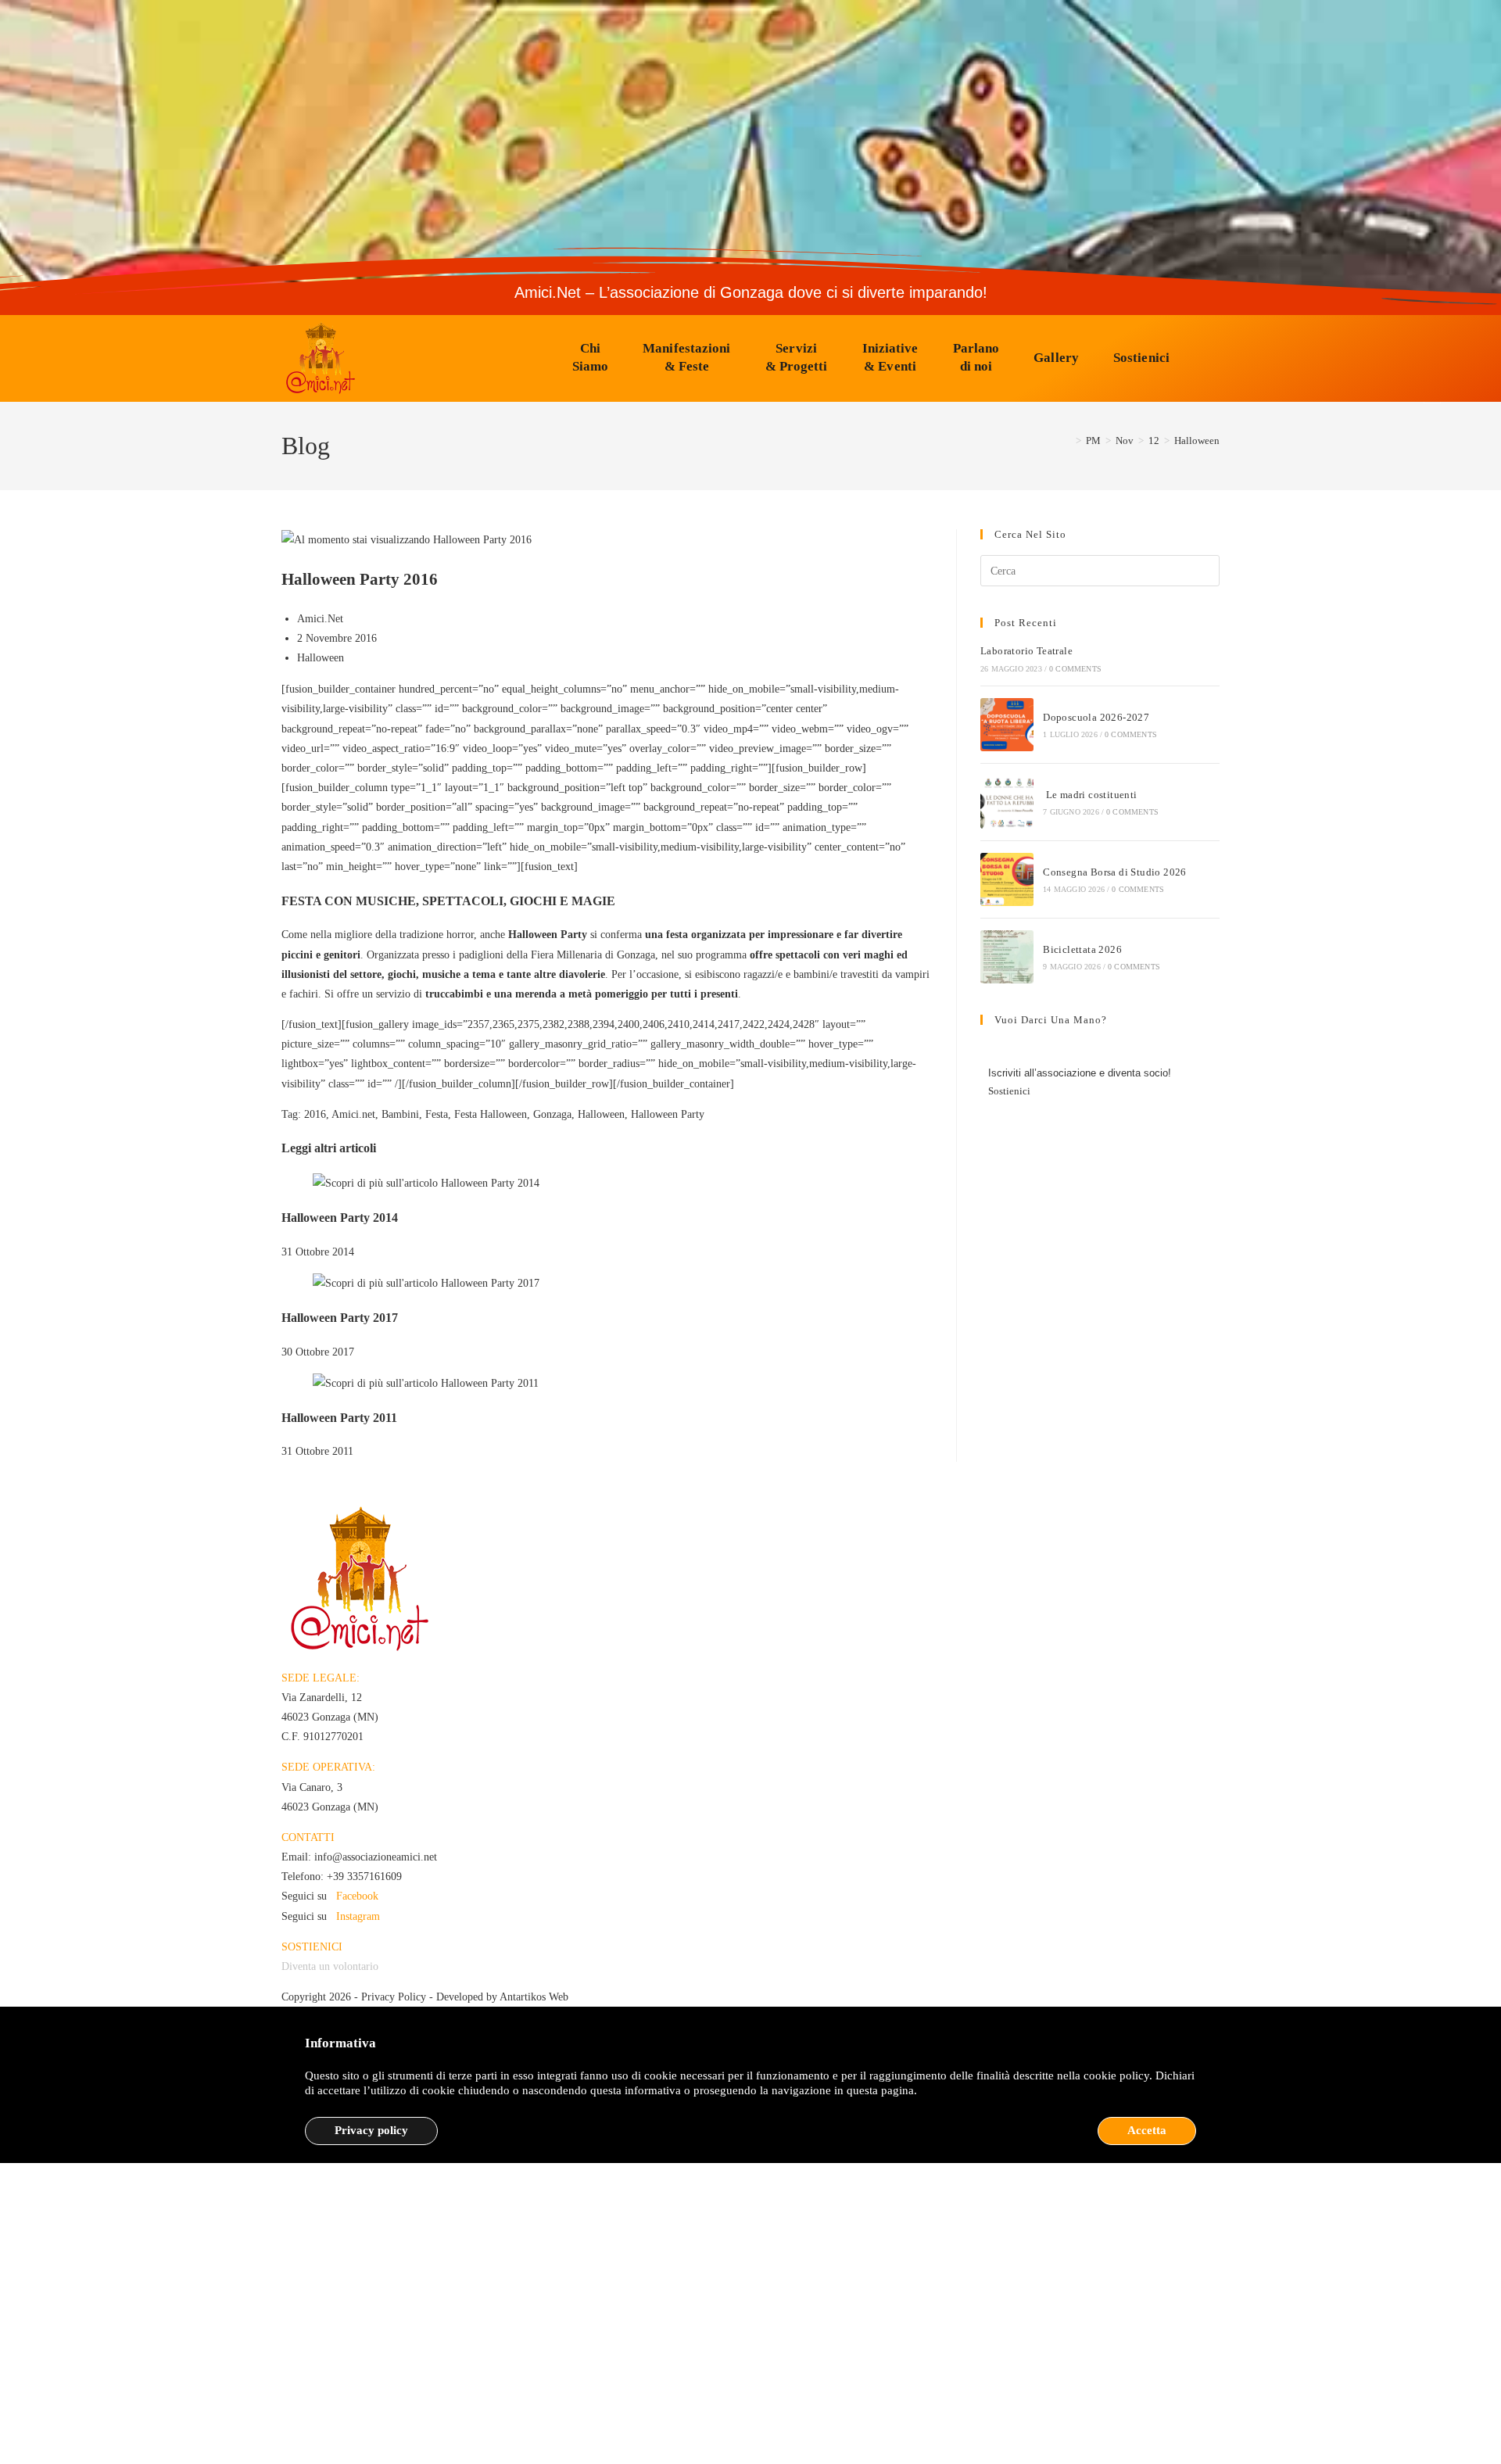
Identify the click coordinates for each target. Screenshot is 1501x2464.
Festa (437, 1114)
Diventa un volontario (330, 1966)
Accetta (1147, 2130)
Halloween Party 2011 (339, 1418)
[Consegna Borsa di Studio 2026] (1007, 879)
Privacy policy (371, 2130)
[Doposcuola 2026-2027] (1007, 725)
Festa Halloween (491, 1114)
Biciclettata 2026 (1082, 949)
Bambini (400, 1114)
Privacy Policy (394, 1997)
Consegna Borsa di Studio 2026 (1115, 872)
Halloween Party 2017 (340, 1318)
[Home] (1067, 441)
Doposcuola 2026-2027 (1096, 717)
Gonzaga (552, 1114)
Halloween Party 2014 (340, 1218)
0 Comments (1075, 669)
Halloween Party (668, 1114)
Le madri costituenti (1090, 795)
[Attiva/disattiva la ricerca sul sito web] (1209, 358)
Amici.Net (320, 619)
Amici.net (353, 1114)
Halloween (1197, 441)
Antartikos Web (534, 1997)
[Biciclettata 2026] (1007, 957)
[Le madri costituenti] (1007, 802)
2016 (315, 1114)
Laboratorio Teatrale (1026, 651)
